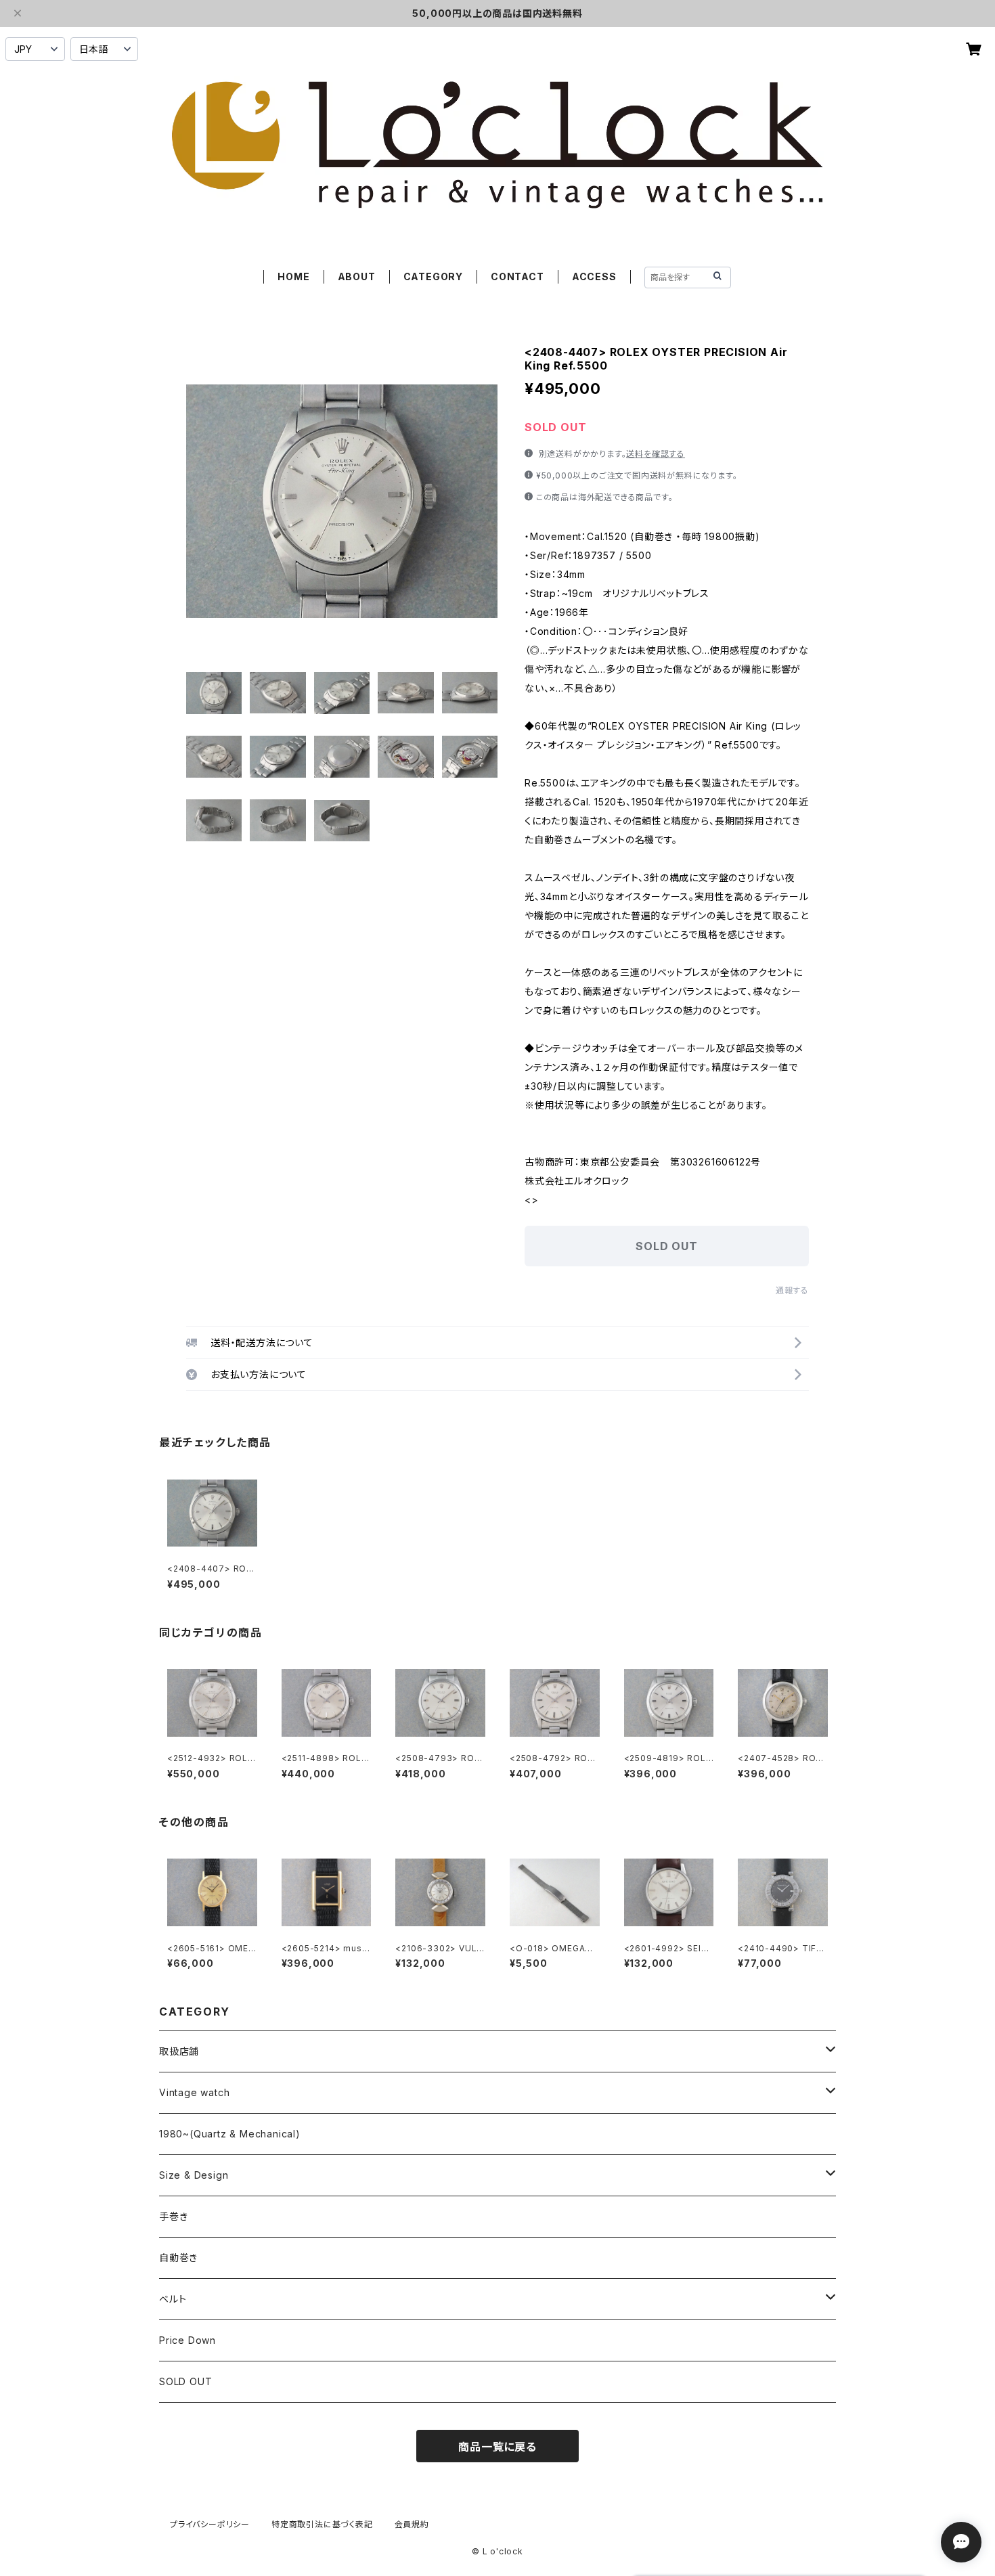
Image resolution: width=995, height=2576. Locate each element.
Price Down (187, 2340)
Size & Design (194, 2175)
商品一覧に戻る (497, 2447)
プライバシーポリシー (210, 2524)
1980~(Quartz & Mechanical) (230, 2134)
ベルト (173, 2299)
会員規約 (412, 2524)
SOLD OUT (185, 2381)
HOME (293, 276)
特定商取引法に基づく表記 (322, 2524)
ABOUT (357, 276)
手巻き (173, 2216)
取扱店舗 (179, 2051)
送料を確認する (656, 454)
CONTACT (517, 276)
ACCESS (594, 276)
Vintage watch (194, 2092)
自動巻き (178, 2258)
